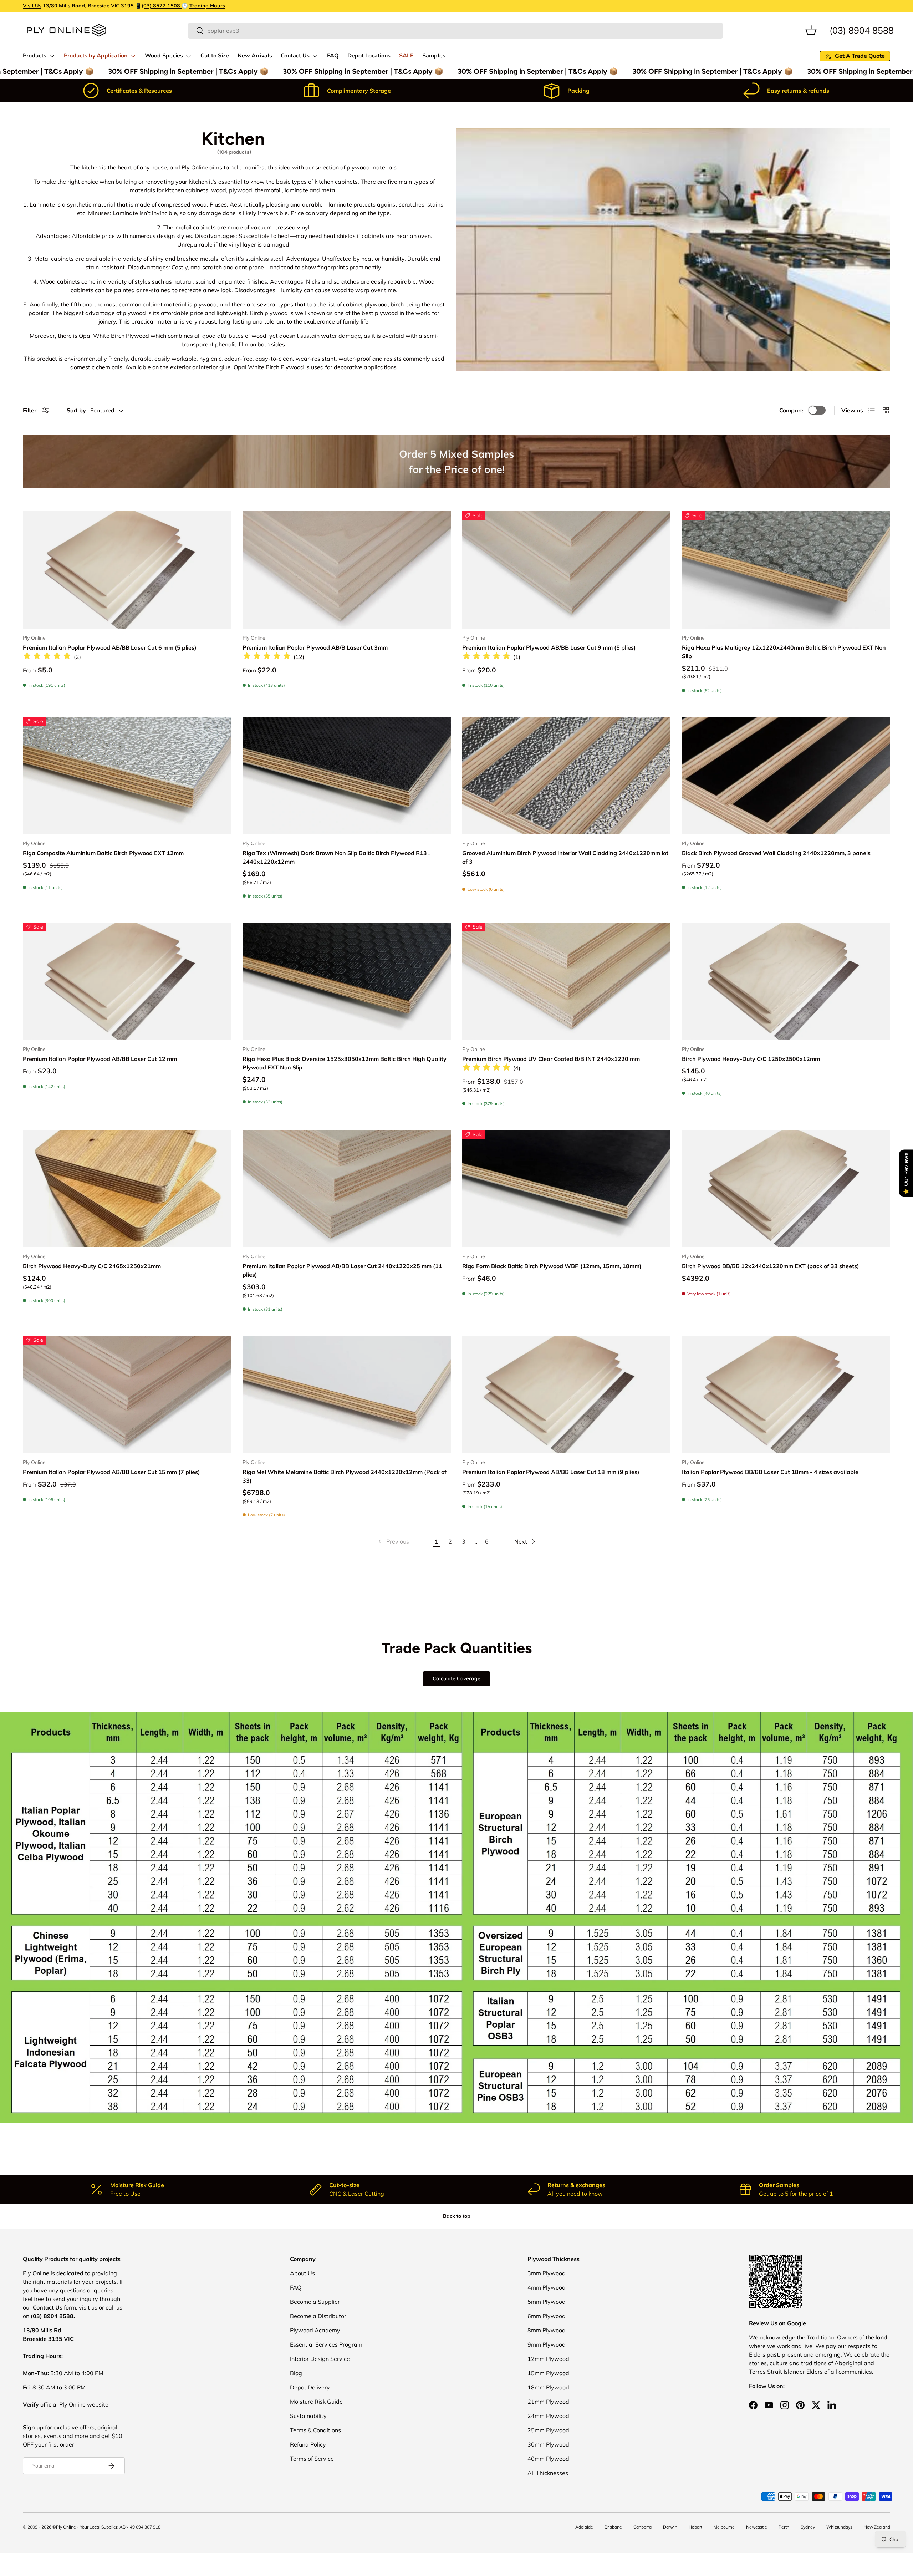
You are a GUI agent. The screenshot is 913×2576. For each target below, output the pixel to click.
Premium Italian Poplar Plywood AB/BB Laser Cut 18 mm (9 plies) (551, 1472)
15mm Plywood (548, 2373)
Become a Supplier (315, 2302)
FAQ (333, 56)
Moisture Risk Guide (316, 2402)
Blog (296, 2373)
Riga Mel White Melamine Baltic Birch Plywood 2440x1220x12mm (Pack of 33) (345, 1476)
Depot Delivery (310, 2387)
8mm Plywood (547, 2330)
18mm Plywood (548, 2387)
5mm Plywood (547, 2302)
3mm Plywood (547, 2273)
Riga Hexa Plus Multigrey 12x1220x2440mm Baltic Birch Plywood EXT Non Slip (784, 652)
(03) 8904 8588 (862, 30)
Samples (434, 56)
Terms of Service (312, 2459)
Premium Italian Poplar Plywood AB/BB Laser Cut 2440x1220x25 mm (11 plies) (342, 1270)
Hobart (695, 2527)
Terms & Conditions (315, 2430)
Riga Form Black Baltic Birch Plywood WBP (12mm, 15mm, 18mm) (552, 1266)
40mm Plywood (548, 2459)
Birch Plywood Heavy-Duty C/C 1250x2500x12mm (751, 1059)
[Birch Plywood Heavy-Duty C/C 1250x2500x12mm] (786, 981)
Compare (791, 410)
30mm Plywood (548, 2444)
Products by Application (96, 56)
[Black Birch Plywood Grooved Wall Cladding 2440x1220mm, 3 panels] (786, 776)
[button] (811, 30)
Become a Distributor (318, 2316)
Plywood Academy (315, 2330)
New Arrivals (255, 56)
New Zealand (877, 2527)
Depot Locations (369, 56)
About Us (302, 2273)
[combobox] (455, 31)
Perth (784, 2527)
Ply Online (66, 2527)
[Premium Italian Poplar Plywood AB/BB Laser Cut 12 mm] (127, 981)
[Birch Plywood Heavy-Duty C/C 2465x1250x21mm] (127, 1189)
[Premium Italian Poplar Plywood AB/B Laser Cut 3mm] (347, 570)
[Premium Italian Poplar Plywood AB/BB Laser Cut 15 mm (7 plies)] (127, 1394)
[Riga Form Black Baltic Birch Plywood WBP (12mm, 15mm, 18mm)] (566, 1189)
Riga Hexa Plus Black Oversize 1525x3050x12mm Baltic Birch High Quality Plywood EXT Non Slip (345, 1063)
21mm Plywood (548, 2402)
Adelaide (584, 2527)
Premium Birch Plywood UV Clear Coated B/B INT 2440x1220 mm (551, 1059)
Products (35, 56)
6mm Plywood (547, 2316)
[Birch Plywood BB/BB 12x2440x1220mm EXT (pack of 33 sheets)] (786, 1189)
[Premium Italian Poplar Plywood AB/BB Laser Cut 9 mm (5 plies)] (566, 570)
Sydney (808, 2527)
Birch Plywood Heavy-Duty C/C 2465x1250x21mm (92, 1266)
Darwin (670, 2527)
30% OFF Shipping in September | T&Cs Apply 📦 (158, 71)
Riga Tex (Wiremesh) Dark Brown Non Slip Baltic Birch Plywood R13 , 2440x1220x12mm (336, 857)
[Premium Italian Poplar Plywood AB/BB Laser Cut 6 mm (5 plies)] (127, 570)
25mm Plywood (548, 2430)
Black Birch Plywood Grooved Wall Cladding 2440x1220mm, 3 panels (776, 853)
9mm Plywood (547, 2344)
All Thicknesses (548, 2473)
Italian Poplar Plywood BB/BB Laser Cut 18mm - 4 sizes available (770, 1472)
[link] (393, 1541)
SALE (406, 56)
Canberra (642, 2527)
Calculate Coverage (456, 1678)
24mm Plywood (548, 2416)
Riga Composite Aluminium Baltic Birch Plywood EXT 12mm (103, 853)
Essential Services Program (326, 2344)
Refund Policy (308, 2444)
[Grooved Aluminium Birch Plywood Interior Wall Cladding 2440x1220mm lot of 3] (566, 776)
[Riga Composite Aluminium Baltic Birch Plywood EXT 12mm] (127, 776)
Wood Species (164, 56)
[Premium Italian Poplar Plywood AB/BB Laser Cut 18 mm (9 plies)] (566, 1394)
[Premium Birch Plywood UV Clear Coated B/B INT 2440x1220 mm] (566, 981)
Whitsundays (839, 2527)
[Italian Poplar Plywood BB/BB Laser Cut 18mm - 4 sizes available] (786, 1394)
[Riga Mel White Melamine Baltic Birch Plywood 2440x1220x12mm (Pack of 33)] (347, 1394)
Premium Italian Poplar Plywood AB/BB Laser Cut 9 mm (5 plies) (549, 647)
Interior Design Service (320, 2359)
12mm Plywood (548, 2359)
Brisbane (613, 2527)
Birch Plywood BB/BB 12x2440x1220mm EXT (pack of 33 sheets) (771, 1266)
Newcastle (757, 2527)
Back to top (457, 2216)
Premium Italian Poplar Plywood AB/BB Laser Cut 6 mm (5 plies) (110, 647)
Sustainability (308, 2416)
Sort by (76, 410)
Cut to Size (215, 56)
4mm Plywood (547, 2287)
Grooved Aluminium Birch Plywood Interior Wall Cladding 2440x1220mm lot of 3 (565, 857)
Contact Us (295, 56)
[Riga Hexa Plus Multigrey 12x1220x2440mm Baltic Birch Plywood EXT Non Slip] (786, 570)
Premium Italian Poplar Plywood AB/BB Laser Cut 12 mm (100, 1059)
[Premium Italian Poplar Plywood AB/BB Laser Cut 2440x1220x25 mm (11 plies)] (347, 1189)
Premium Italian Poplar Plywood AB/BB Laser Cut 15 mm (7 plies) (111, 1472)
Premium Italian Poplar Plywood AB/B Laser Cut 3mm (315, 647)
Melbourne (724, 2527)
